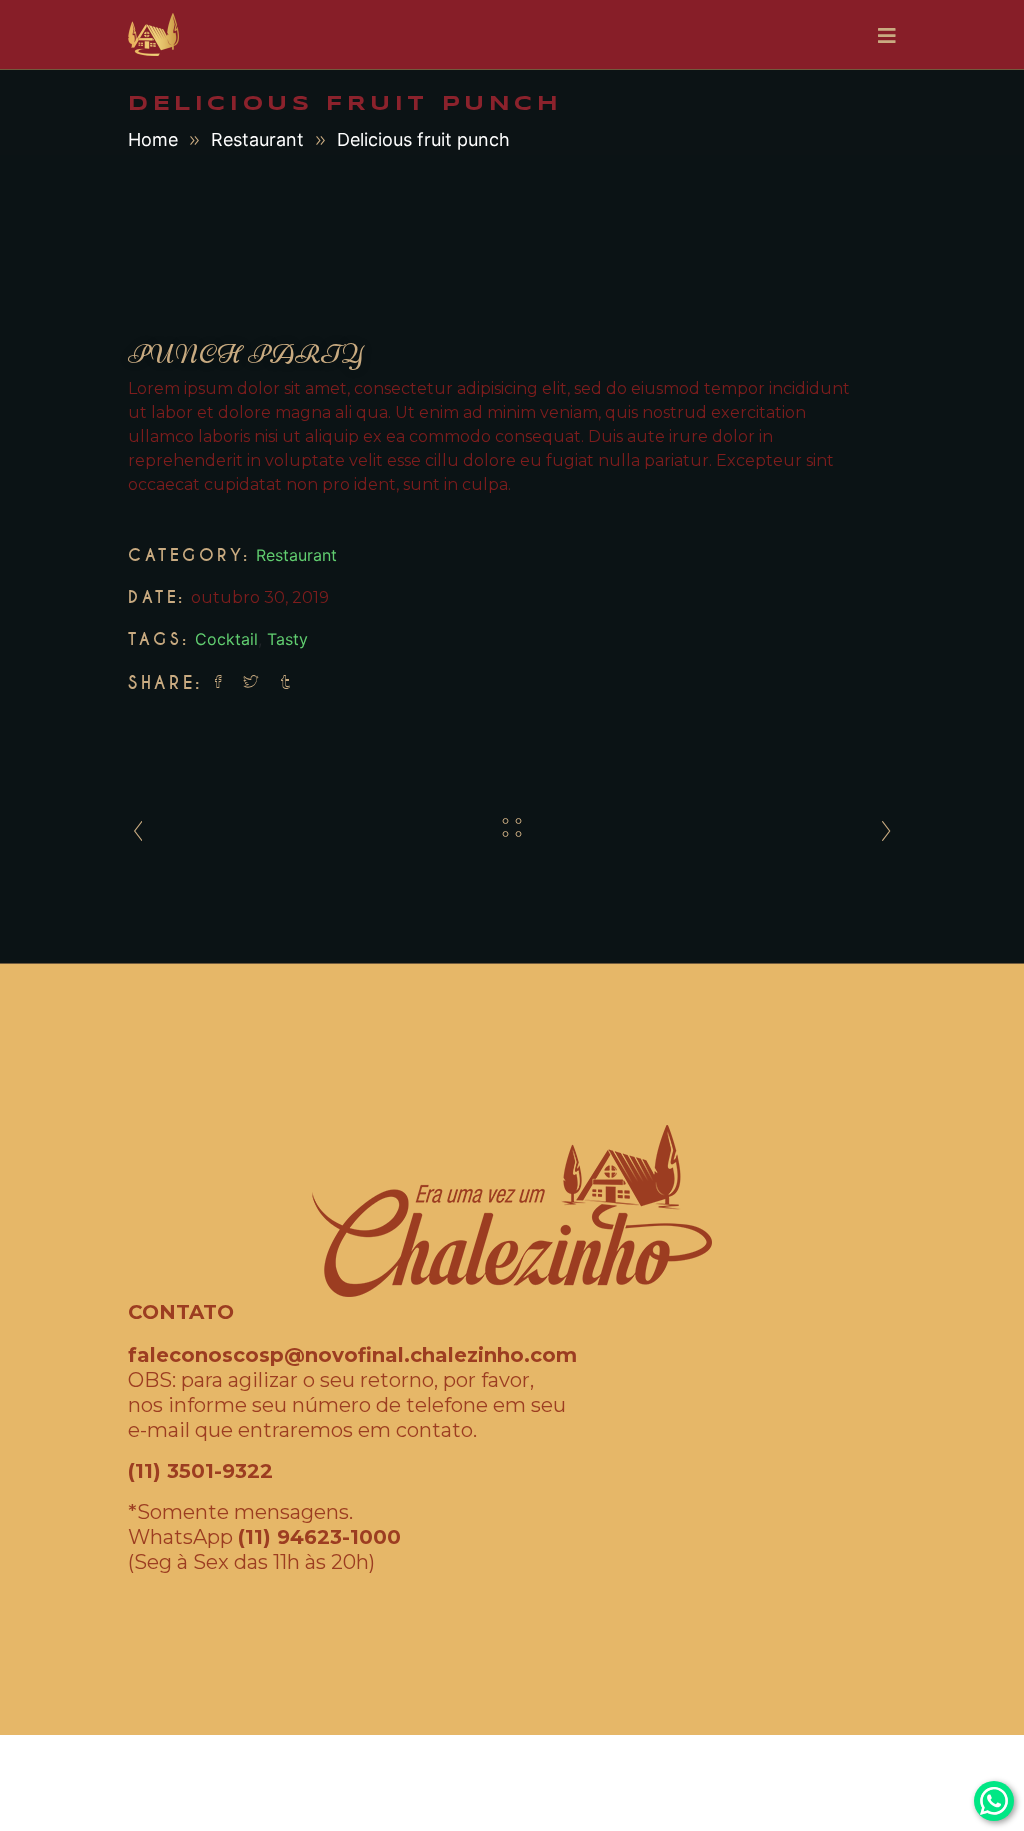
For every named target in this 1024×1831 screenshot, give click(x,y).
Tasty (287, 639)
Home (153, 139)
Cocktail (226, 639)
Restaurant (257, 139)
